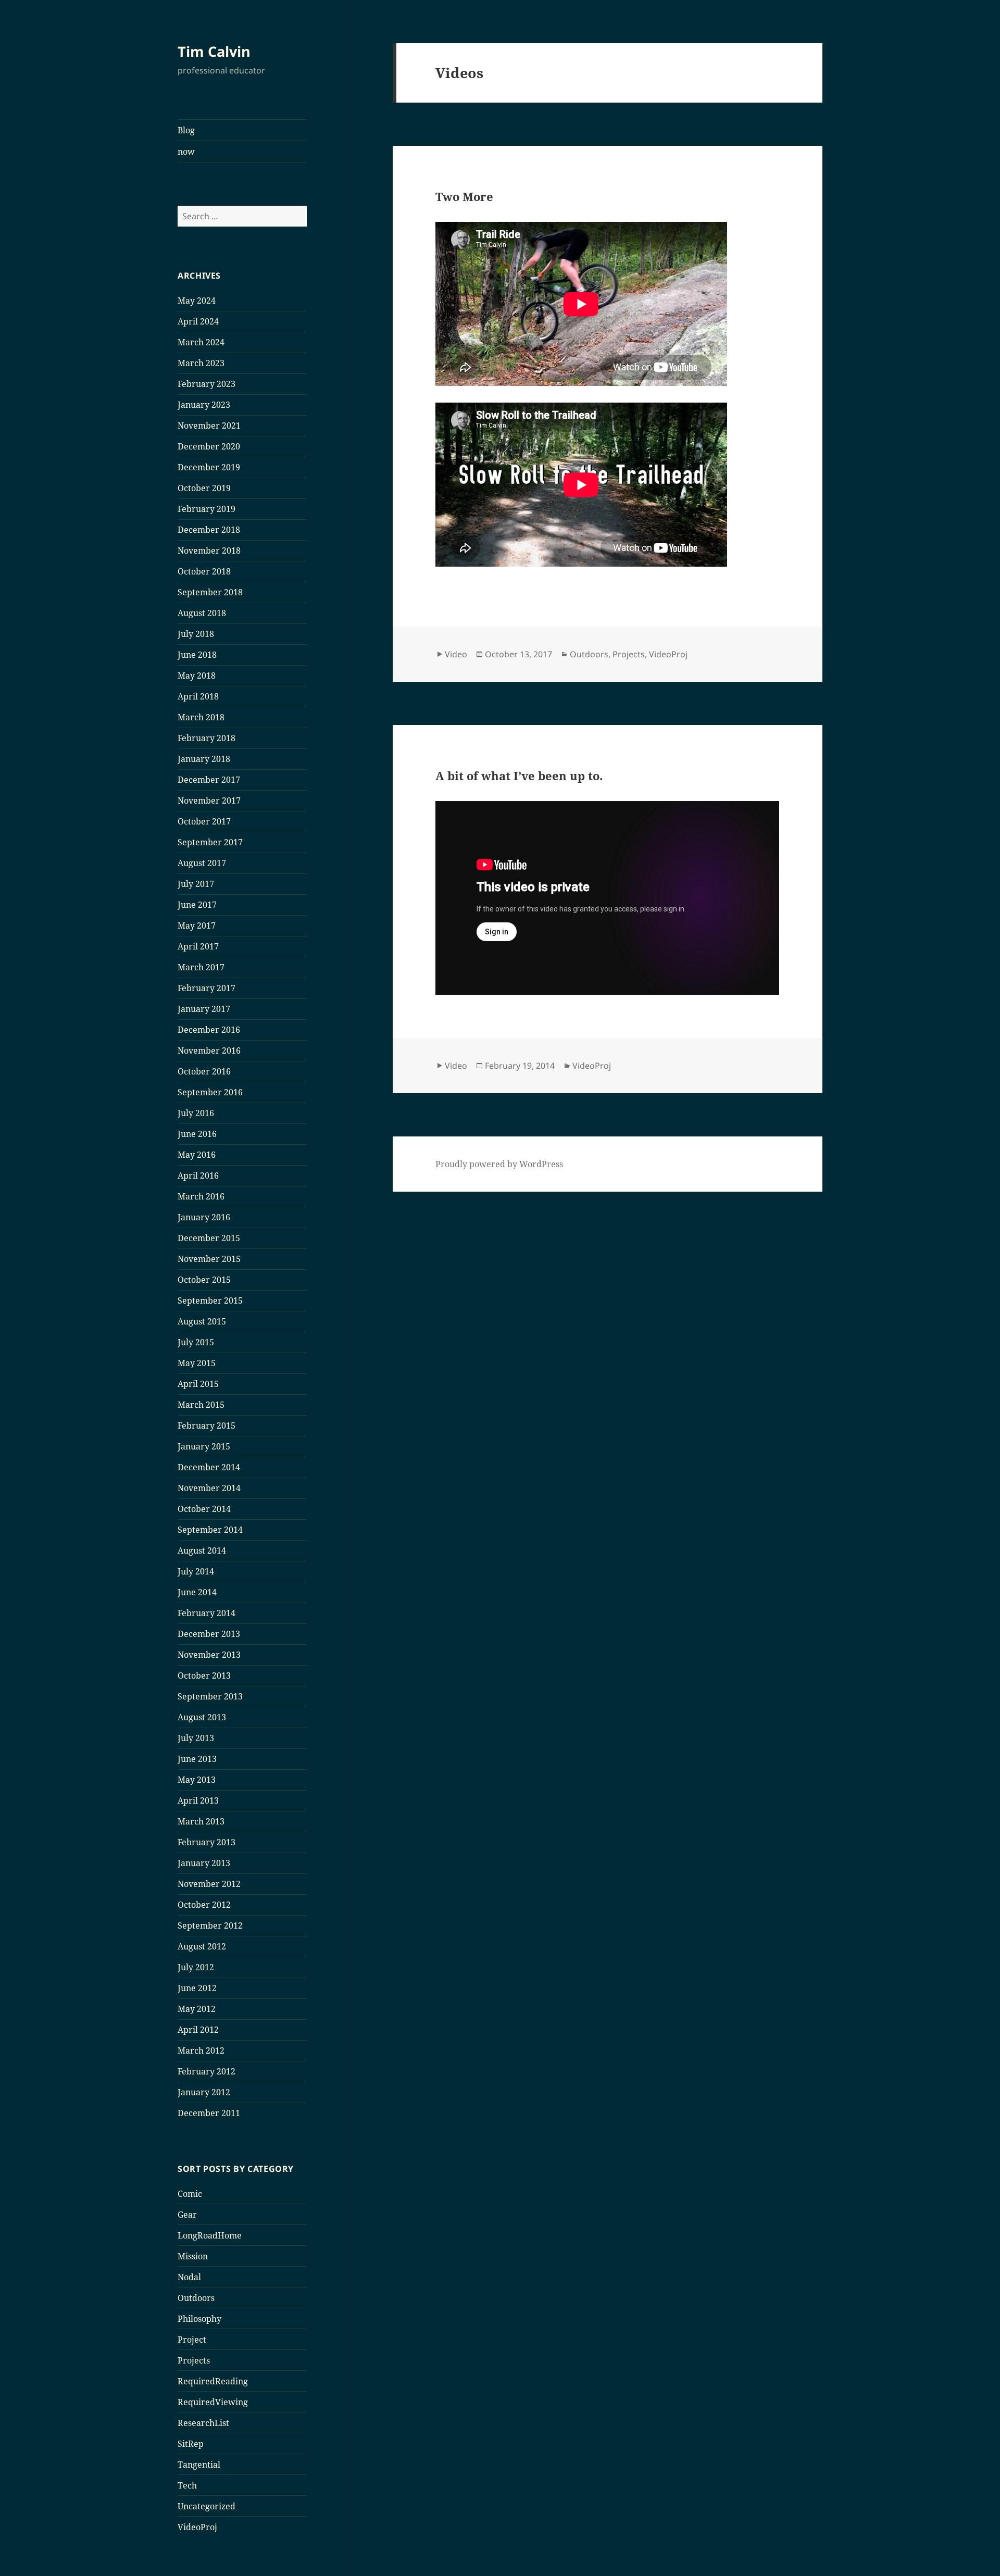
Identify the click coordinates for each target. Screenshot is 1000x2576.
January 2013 (204, 1863)
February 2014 (207, 1613)
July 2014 (196, 1571)
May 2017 (197, 926)
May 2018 (197, 676)
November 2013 (209, 1655)
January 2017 (204, 1009)
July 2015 (196, 1342)
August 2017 (202, 863)
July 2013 (196, 1738)
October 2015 (204, 1280)
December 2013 (209, 1634)
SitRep (191, 2444)
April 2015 (198, 1384)
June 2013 (197, 1759)
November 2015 (209, 1259)
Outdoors (196, 2298)
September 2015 (210, 1300)
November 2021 (209, 426)
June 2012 (197, 1988)
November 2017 (209, 801)
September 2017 (210, 842)
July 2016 (196, 1113)
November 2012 (209, 1884)
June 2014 (197, 1592)
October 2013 (204, 1675)
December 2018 (209, 530)
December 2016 (209, 1030)
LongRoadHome (210, 2235)
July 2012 (196, 1967)
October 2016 (204, 1071)
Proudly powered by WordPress (499, 1164)
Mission (193, 2256)
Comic (190, 2194)
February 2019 (207, 509)
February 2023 (207, 384)
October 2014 (204, 1509)
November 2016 (209, 1051)
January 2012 (204, 2092)
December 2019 (209, 467)
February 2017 (207, 988)
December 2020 (209, 446)
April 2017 (198, 946)
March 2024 (201, 342)
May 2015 (197, 1363)
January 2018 (204, 759)
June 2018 (197, 655)
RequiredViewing (213, 2402)
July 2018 (196, 634)
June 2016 (197, 1134)
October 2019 (204, 488)
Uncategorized (207, 2506)
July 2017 (196, 884)
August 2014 (202, 1550)
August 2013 (202, 1717)
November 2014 (209, 1488)
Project (192, 2340)
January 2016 (204, 1217)
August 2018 (202, 613)
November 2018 (209, 551)
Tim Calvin (214, 51)
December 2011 (209, 2113)
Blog (186, 130)
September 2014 (210, 1530)
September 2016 (210, 1092)
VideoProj (197, 2527)
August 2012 (202, 1946)
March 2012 (201, 2050)
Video (456, 654)
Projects (194, 2360)
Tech (187, 2485)
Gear (187, 2215)
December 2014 (209, 1467)
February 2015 (207, 1425)
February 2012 (207, 2071)
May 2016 (197, 1155)
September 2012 (210, 1925)
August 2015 (202, 1321)
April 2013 (198, 1800)
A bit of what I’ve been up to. (519, 776)
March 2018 (201, 717)
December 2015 (209, 1238)
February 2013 (207, 1842)
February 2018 (207, 738)
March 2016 (201, 1196)
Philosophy (199, 2319)
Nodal (189, 2277)
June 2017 (197, 905)
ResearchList (203, 2423)
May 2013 (197, 1780)
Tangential (199, 2465)
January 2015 (204, 1446)
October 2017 (204, 821)
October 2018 (204, 571)
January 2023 (204, 405)
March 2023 (201, 363)
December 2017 (209, 780)
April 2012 (198, 2030)
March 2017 (201, 967)
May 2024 (197, 301)
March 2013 (201, 1821)
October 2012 (204, 1905)
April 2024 (198, 321)
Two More (464, 196)
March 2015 (201, 1405)
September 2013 (210, 1696)
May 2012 (197, 2009)
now (186, 152)
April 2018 (198, 696)
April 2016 (198, 1176)
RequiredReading (213, 2381)
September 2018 (210, 592)
